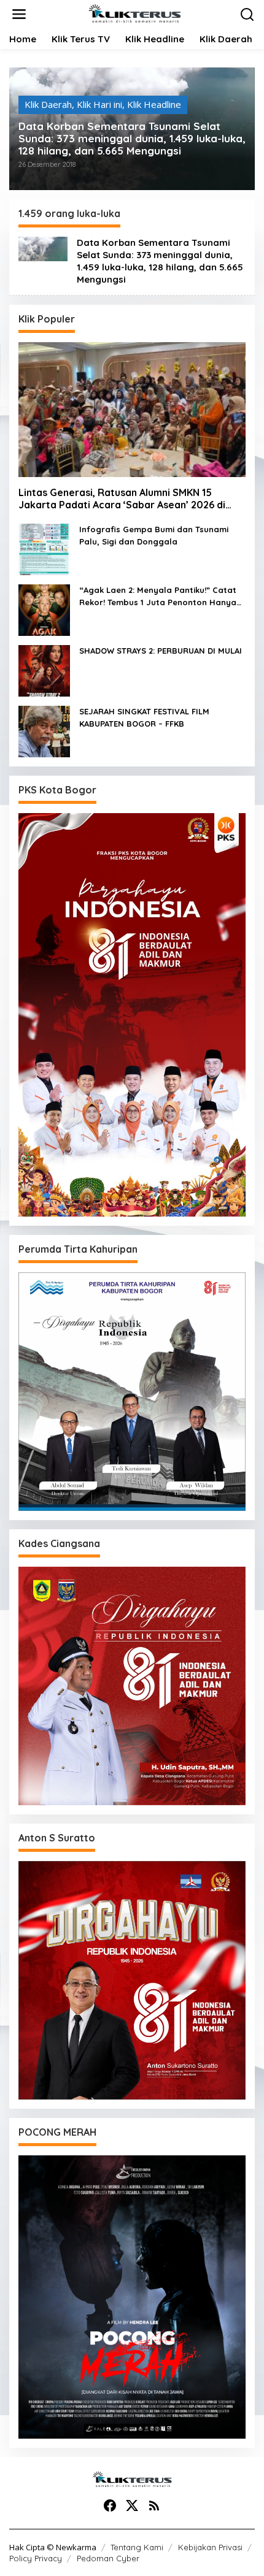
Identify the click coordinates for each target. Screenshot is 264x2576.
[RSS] (154, 2505)
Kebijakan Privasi (210, 2547)
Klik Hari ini (99, 104)
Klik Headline (154, 104)
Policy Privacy (36, 2558)
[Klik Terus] (134, 13)
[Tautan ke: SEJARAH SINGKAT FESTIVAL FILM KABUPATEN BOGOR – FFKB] (44, 730)
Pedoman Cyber (108, 2558)
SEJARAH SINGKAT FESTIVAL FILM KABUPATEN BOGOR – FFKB (144, 717)
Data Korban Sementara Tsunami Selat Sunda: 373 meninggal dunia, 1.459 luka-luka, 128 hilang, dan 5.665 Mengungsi (132, 139)
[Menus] (19, 14)
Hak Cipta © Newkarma (53, 2547)
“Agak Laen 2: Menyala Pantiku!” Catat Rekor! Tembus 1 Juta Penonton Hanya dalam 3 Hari (158, 597)
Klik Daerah (48, 104)
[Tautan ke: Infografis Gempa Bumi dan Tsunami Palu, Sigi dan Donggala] (44, 548)
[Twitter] (132, 2505)
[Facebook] (110, 2505)
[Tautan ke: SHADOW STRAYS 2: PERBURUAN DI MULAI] (44, 670)
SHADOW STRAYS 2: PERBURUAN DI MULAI (161, 651)
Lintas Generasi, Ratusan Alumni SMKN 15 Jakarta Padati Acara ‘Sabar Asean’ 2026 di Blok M (122, 499)
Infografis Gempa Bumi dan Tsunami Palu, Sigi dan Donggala (154, 535)
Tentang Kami (137, 2547)
